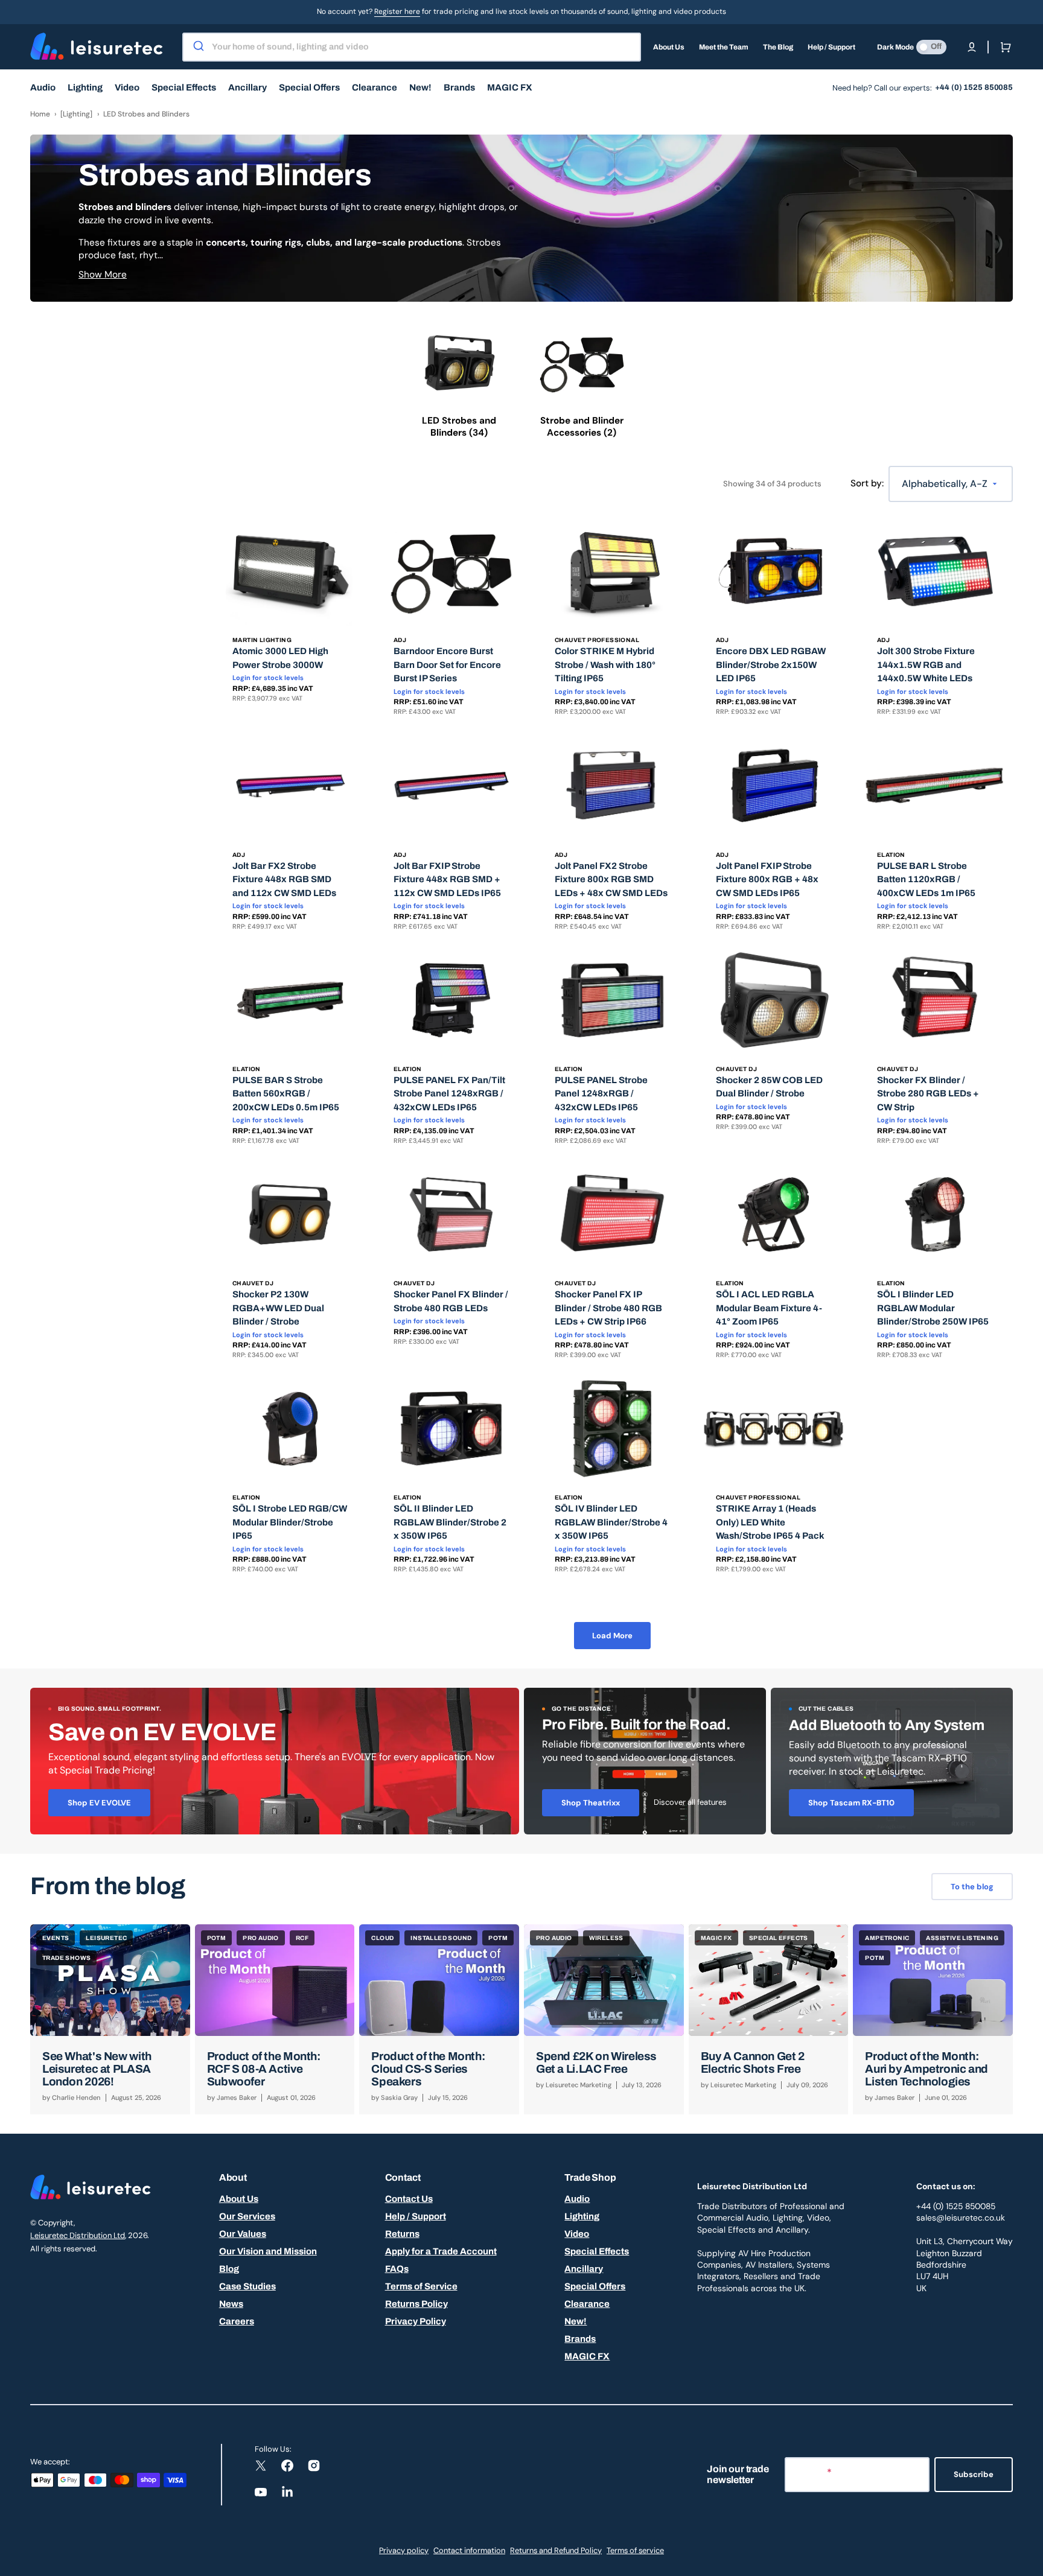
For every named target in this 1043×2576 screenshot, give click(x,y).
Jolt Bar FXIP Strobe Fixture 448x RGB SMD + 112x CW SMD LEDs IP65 (447, 879)
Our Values (243, 2234)
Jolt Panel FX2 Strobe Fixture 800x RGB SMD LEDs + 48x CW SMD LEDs (611, 879)
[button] (972, 47)
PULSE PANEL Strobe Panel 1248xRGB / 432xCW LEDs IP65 (601, 1094)
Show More (103, 275)
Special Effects (597, 2251)
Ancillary (584, 2269)
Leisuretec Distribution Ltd (78, 2235)
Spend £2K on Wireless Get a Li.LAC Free (596, 2062)
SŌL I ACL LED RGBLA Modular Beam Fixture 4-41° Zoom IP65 (769, 1308)
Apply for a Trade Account (441, 2251)
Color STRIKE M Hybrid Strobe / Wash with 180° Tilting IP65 (605, 665)
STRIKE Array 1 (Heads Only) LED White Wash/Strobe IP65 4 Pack (770, 1522)
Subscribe (974, 2474)
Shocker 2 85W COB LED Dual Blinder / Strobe (769, 1087)
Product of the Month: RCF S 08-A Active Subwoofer (264, 2069)
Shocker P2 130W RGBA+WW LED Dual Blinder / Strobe (278, 1308)
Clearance (587, 2304)
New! (576, 2321)
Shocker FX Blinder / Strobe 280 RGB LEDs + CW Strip (928, 1094)
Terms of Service (421, 2286)
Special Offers (595, 2286)
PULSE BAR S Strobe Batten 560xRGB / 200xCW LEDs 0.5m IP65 (286, 1094)
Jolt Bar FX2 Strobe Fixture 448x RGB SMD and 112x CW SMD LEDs (284, 879)
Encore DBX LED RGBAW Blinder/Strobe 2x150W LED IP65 (771, 665)
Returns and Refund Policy (556, 2550)
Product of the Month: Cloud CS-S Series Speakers (428, 2069)
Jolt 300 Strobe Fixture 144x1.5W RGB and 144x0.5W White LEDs (926, 665)
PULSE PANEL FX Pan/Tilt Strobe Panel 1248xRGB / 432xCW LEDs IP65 (449, 1094)
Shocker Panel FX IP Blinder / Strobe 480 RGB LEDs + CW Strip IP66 (608, 1308)
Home (40, 114)
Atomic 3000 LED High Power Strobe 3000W (280, 658)
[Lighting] (76, 114)
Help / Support (416, 2216)
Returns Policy (416, 2304)
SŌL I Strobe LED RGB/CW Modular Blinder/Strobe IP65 (290, 1522)
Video (577, 2234)
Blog (229, 2269)
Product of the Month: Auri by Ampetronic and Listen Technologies (927, 2069)
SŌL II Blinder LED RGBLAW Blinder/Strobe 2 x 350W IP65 (450, 1522)
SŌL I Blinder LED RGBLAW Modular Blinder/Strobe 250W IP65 (933, 1308)
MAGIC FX (587, 2356)
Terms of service (635, 2550)
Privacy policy (404, 2550)
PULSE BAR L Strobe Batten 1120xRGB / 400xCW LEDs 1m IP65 (926, 879)
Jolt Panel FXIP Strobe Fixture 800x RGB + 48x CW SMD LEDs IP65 (767, 879)
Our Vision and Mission (268, 2251)
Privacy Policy (416, 2321)
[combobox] (412, 47)
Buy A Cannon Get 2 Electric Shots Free (753, 2062)
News (231, 2304)
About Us (239, 2199)
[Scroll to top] (1027, 2560)
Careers (237, 2321)
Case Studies (247, 2286)
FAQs (397, 2269)
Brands (580, 2339)
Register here (397, 11)
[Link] (275, 1761)
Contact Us (409, 2199)
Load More (612, 1636)
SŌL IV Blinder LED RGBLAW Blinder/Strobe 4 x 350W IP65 (611, 1522)
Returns (402, 2234)
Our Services (247, 2216)
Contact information (469, 2550)
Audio (577, 2199)
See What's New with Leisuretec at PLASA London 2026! (97, 2069)
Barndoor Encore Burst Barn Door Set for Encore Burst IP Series (447, 665)
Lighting (582, 2216)
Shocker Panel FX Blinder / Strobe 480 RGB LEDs (451, 1301)
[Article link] (110, 2019)
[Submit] (198, 47)
